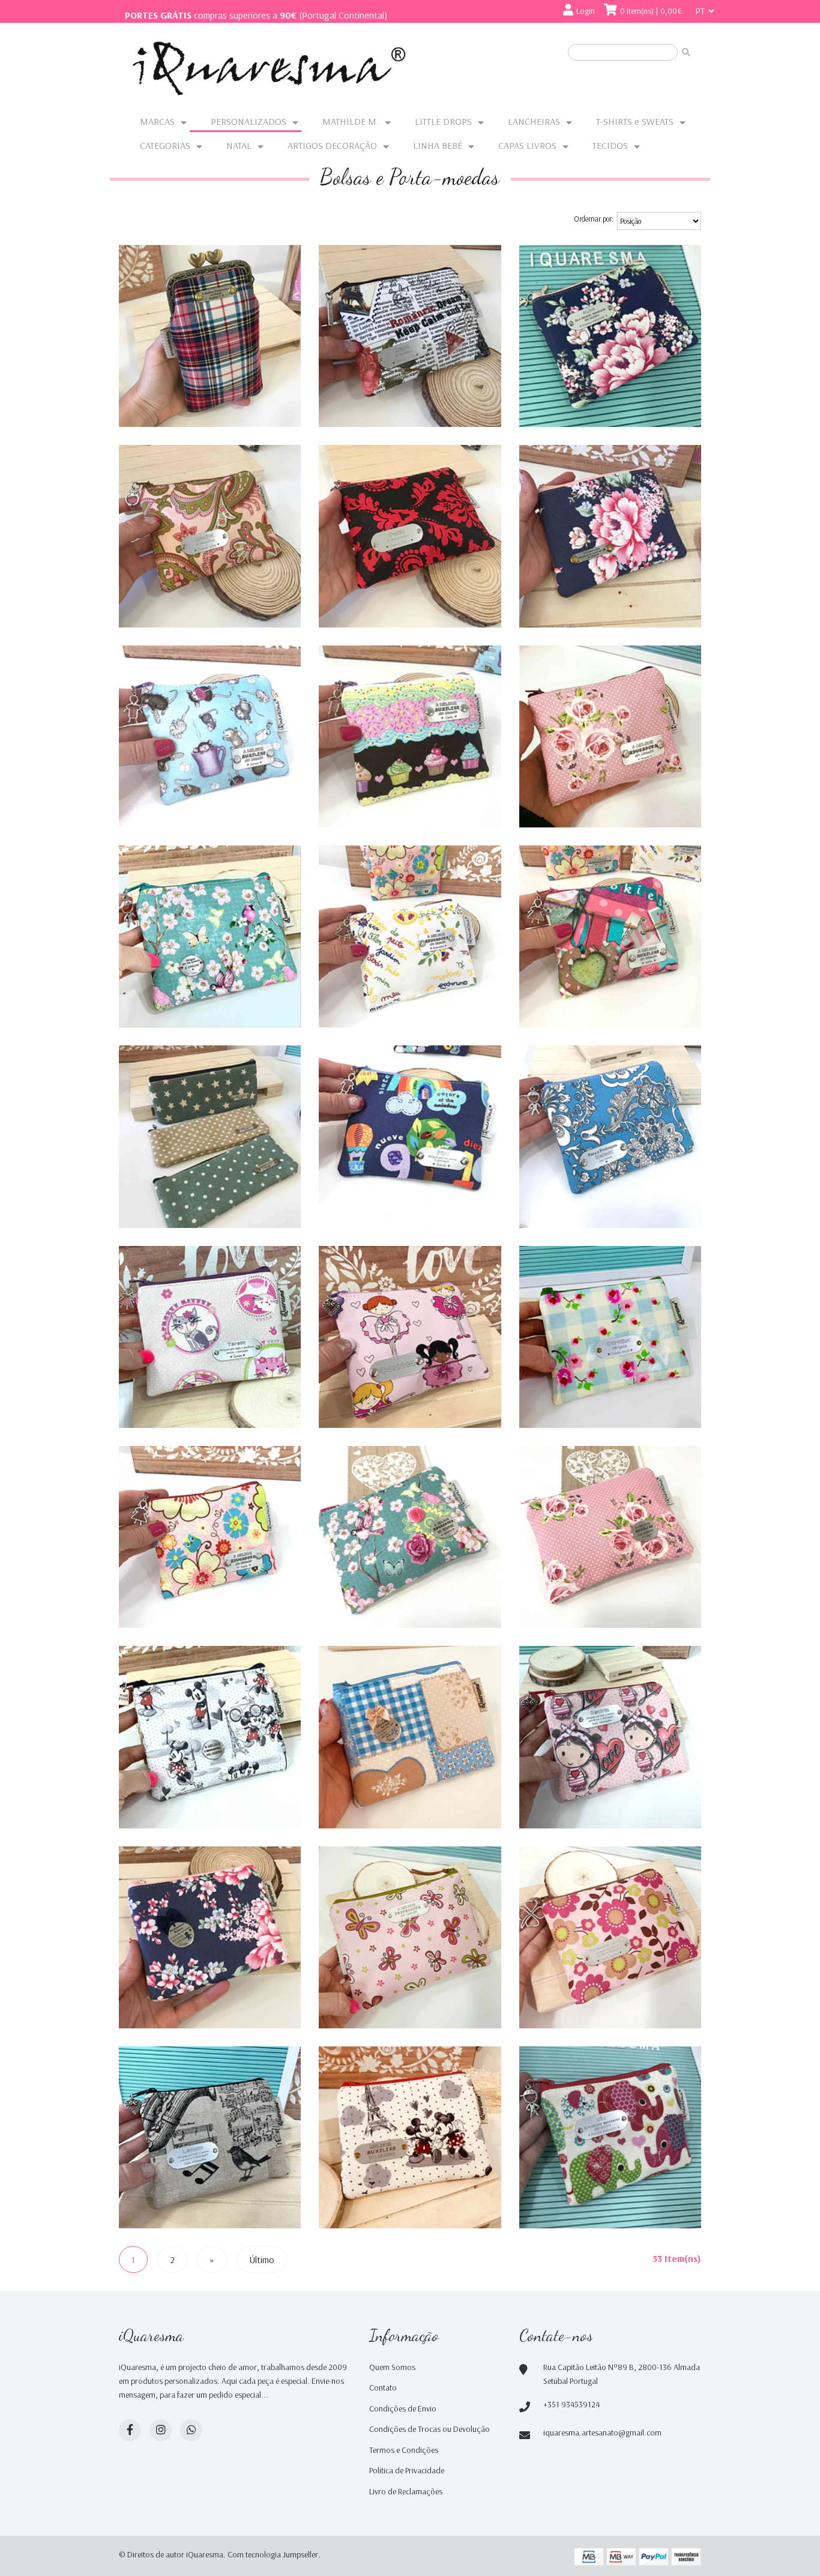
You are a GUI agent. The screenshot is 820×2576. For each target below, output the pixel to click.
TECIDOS (610, 145)
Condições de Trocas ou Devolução (430, 2429)
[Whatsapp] (191, 2430)
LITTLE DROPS (443, 121)
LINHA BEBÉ (438, 145)
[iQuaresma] (269, 68)
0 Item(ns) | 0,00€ (651, 11)
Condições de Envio (403, 2408)
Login (586, 11)
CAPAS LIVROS (527, 145)
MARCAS (157, 121)
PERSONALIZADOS (249, 121)
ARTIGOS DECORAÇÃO (332, 145)
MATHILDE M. (351, 121)
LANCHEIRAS (534, 121)
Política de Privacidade (407, 2470)
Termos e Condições (404, 2450)
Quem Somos (392, 2367)
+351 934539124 (571, 2404)
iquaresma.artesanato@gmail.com (602, 2432)
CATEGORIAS (165, 145)
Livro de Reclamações (406, 2491)
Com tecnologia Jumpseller (273, 2554)
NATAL (239, 145)
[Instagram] (161, 2430)
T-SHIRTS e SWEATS (635, 121)
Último (262, 2260)
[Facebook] (130, 2430)
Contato (383, 2387)
